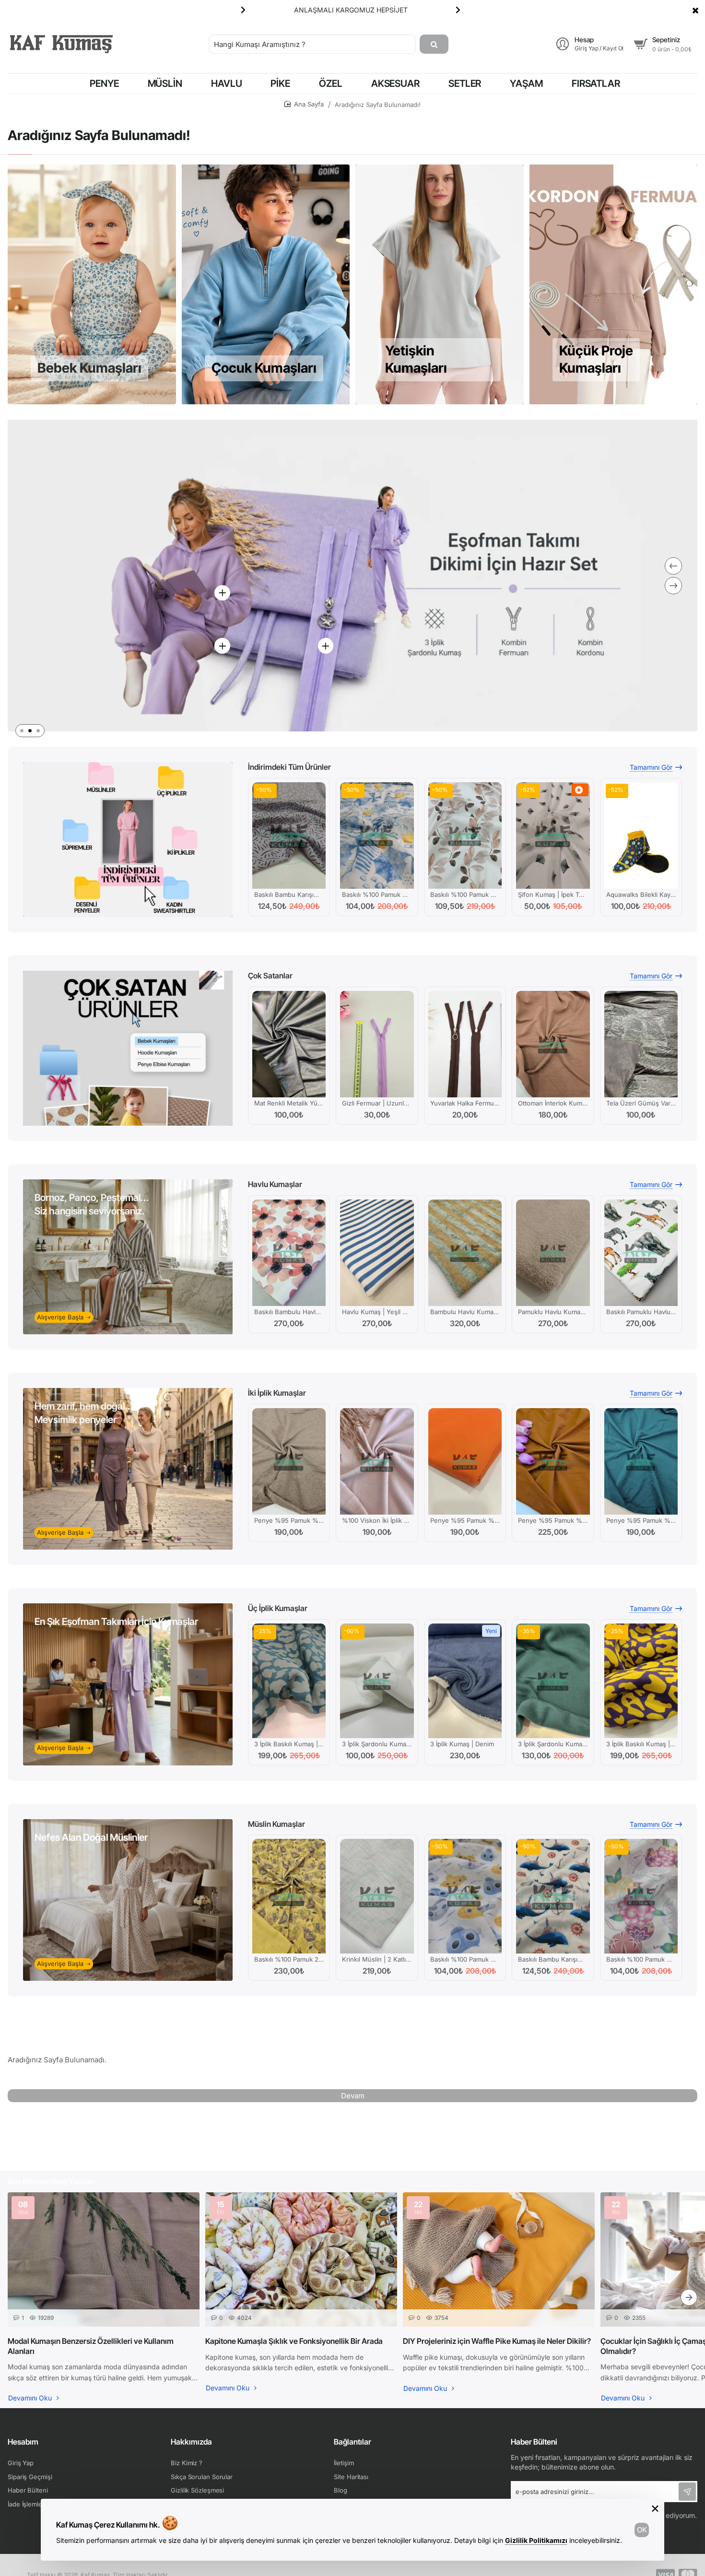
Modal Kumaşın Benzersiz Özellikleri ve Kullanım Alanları (91, 2346)
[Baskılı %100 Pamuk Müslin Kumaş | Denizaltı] (465, 1896)
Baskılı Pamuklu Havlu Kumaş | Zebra (641, 1312)
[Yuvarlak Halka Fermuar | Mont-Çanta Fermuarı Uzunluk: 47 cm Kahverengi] (465, 1044)
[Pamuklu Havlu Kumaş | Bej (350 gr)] (553, 1253)
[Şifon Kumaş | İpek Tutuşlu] (553, 835)
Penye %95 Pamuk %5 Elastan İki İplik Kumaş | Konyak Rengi (553, 1520)
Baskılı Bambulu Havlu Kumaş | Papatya (289, 1312)
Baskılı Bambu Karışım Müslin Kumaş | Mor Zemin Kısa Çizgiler (289, 894)
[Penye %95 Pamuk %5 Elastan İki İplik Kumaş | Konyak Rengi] (553, 1461)
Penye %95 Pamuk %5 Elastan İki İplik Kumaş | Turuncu (465, 1520)
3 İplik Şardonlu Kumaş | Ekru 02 (377, 1744)
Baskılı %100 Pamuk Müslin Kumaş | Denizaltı (465, 1959)
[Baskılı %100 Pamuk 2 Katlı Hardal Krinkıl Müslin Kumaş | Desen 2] (289, 1896)
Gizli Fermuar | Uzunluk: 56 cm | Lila (377, 1103)
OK (642, 2530)
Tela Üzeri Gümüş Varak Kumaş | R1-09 (641, 1103)
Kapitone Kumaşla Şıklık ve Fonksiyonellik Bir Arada (294, 2341)
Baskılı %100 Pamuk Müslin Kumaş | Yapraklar (465, 894)
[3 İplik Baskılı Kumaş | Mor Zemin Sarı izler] (641, 1681)
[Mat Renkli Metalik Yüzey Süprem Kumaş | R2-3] (289, 1044)
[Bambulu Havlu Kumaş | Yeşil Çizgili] (465, 1253)
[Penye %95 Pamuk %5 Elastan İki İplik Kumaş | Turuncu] (465, 1461)
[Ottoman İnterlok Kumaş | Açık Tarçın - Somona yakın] (553, 1044)
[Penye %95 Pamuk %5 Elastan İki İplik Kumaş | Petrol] (641, 1461)
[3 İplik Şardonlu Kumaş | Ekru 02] (377, 1681)
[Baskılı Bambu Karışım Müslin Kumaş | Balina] (553, 1896)
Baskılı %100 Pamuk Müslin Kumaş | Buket (641, 1959)
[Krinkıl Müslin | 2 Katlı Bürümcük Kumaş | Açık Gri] (377, 1896)
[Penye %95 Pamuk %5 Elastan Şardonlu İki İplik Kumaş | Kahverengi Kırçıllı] (289, 1461)
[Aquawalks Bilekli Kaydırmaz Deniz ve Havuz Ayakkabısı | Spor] (641, 835)
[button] (243, 10)
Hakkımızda (191, 2442)
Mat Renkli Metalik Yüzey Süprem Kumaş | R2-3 (289, 1103)
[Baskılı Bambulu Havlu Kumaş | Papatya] (289, 1253)
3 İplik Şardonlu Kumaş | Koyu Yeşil (553, 1744)
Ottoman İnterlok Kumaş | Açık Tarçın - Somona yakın (553, 1103)
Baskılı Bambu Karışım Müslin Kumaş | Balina (553, 1959)
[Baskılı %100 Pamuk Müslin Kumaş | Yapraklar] (465, 835)
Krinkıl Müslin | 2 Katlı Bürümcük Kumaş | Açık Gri (377, 1959)
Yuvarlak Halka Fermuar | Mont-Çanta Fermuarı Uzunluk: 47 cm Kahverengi (465, 1103)
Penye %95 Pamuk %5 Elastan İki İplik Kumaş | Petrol (641, 1520)
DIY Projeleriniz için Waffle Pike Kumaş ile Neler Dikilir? (497, 2341)
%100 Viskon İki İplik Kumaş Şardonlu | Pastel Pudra (377, 1520)
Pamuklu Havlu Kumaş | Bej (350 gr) (553, 1312)
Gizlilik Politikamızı (536, 2540)
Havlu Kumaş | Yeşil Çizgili (377, 1312)
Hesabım (23, 2442)
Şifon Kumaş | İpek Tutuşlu (553, 894)
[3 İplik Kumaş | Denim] (465, 1681)
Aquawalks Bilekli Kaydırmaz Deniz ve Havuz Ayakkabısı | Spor (641, 894)
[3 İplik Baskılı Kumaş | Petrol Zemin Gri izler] (289, 1681)
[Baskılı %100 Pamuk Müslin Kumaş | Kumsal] (377, 835)
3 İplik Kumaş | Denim (462, 1744)
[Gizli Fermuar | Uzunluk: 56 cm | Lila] (377, 1044)
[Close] (695, 10)
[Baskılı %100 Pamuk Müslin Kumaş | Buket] (641, 1896)
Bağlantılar (352, 2442)
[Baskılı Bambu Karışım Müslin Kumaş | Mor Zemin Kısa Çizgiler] (289, 835)
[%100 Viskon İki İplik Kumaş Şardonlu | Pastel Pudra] (377, 1461)
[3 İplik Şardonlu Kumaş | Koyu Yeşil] (553, 1681)
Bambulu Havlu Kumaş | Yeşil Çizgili (465, 1312)
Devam (353, 2096)
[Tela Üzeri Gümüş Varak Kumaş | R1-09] (641, 1044)
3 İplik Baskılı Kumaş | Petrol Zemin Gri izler (289, 1744)
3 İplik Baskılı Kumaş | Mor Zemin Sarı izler (641, 1744)
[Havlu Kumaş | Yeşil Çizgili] (377, 1253)
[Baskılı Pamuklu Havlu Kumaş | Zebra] (641, 1253)
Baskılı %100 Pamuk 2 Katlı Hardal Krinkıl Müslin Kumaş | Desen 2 (289, 1959)
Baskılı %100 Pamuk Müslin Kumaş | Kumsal (377, 894)
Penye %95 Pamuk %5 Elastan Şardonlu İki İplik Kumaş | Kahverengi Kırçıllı (289, 1520)
